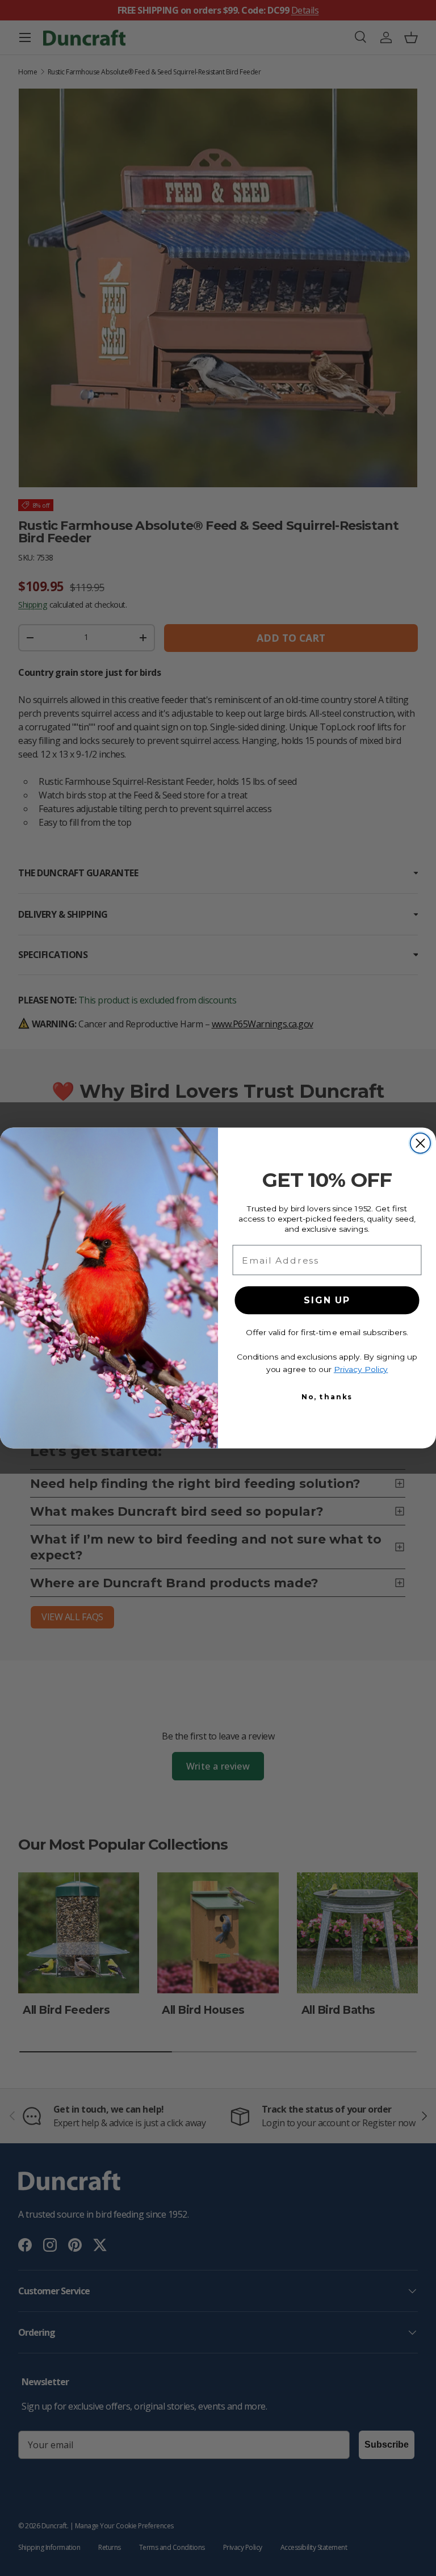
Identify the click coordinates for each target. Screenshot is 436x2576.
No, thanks (327, 1397)
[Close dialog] (420, 1143)
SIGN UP (327, 1300)
